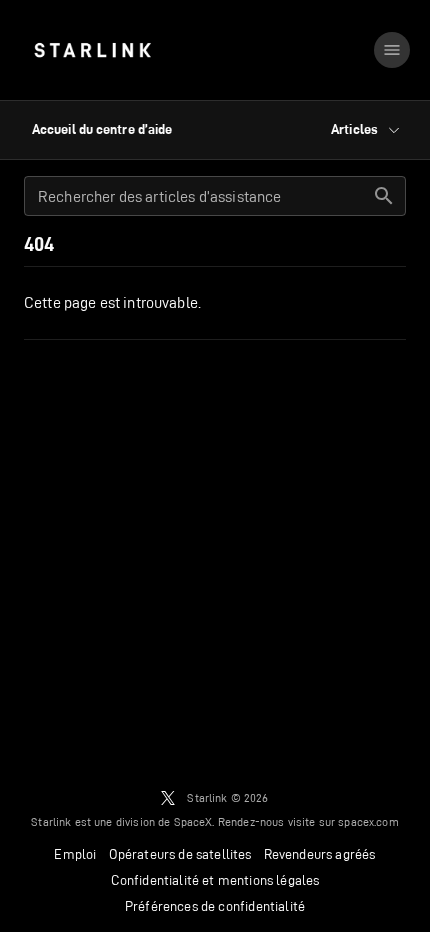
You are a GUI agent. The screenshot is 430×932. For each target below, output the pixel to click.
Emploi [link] (75, 854)
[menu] (392, 50)
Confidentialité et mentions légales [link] (215, 880)
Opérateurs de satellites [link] (180, 854)
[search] (384, 196)
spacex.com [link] (368, 821)
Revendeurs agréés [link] (320, 854)
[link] (92, 50)
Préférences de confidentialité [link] (215, 906)
